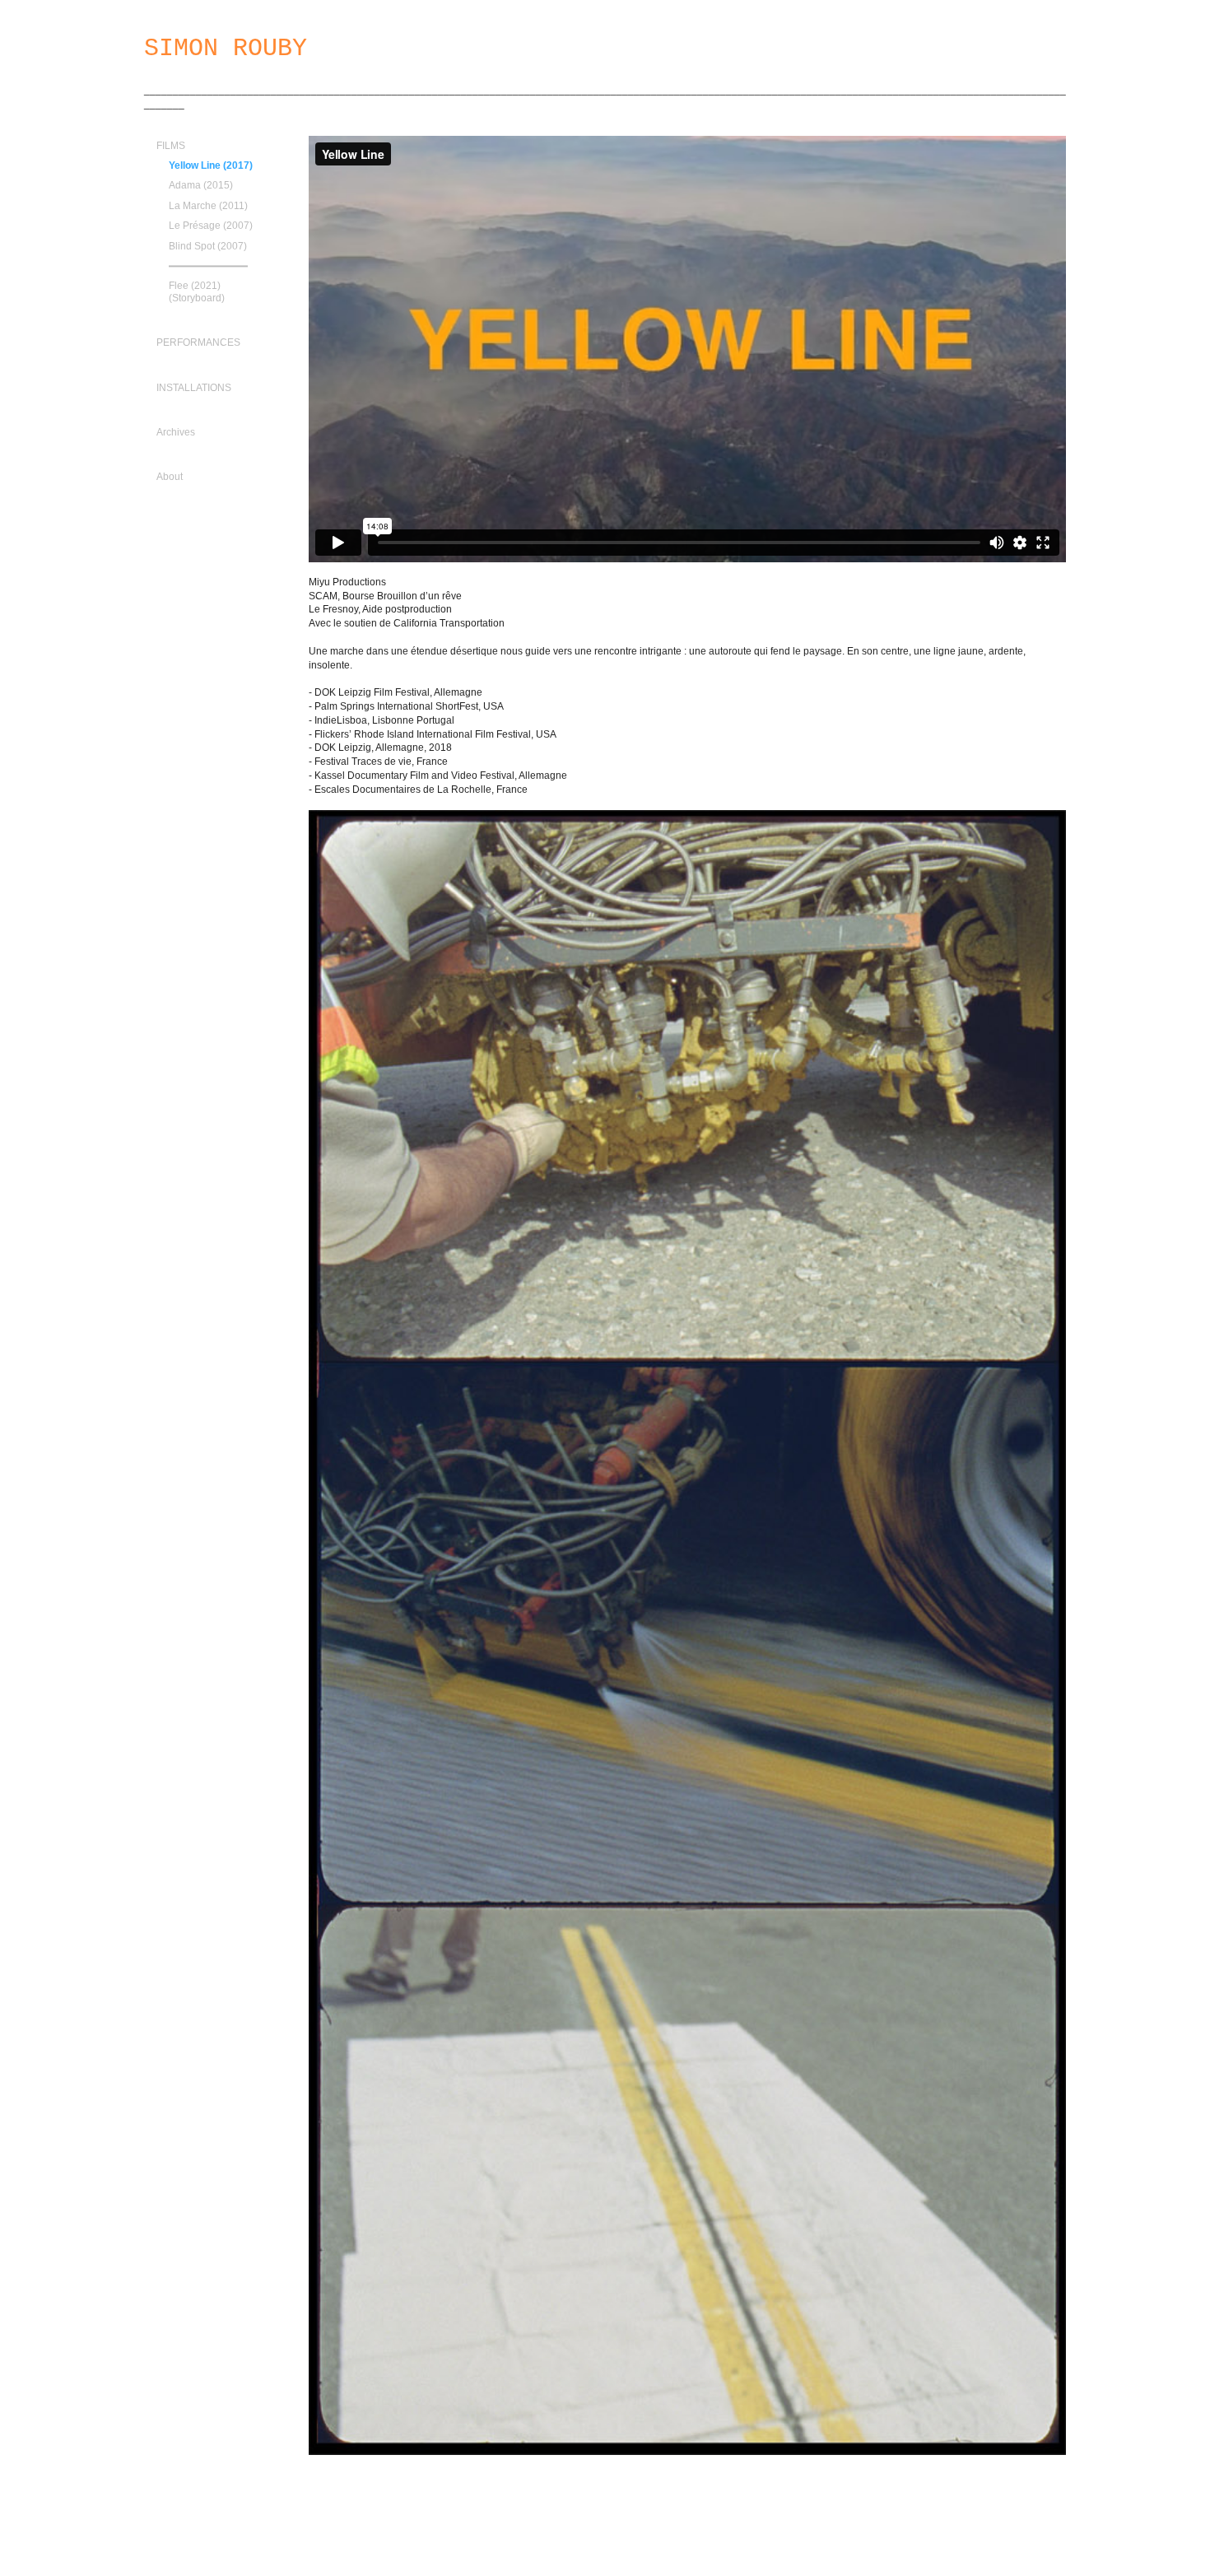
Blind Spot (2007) (208, 246)
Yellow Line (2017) (211, 165)
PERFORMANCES (198, 342)
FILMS (171, 146)
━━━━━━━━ (208, 266)
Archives (176, 432)
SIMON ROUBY (226, 49)
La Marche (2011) (208, 206)
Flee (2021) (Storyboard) (197, 291)
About (170, 477)
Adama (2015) (201, 185)
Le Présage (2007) (211, 226)
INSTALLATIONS (194, 388)
